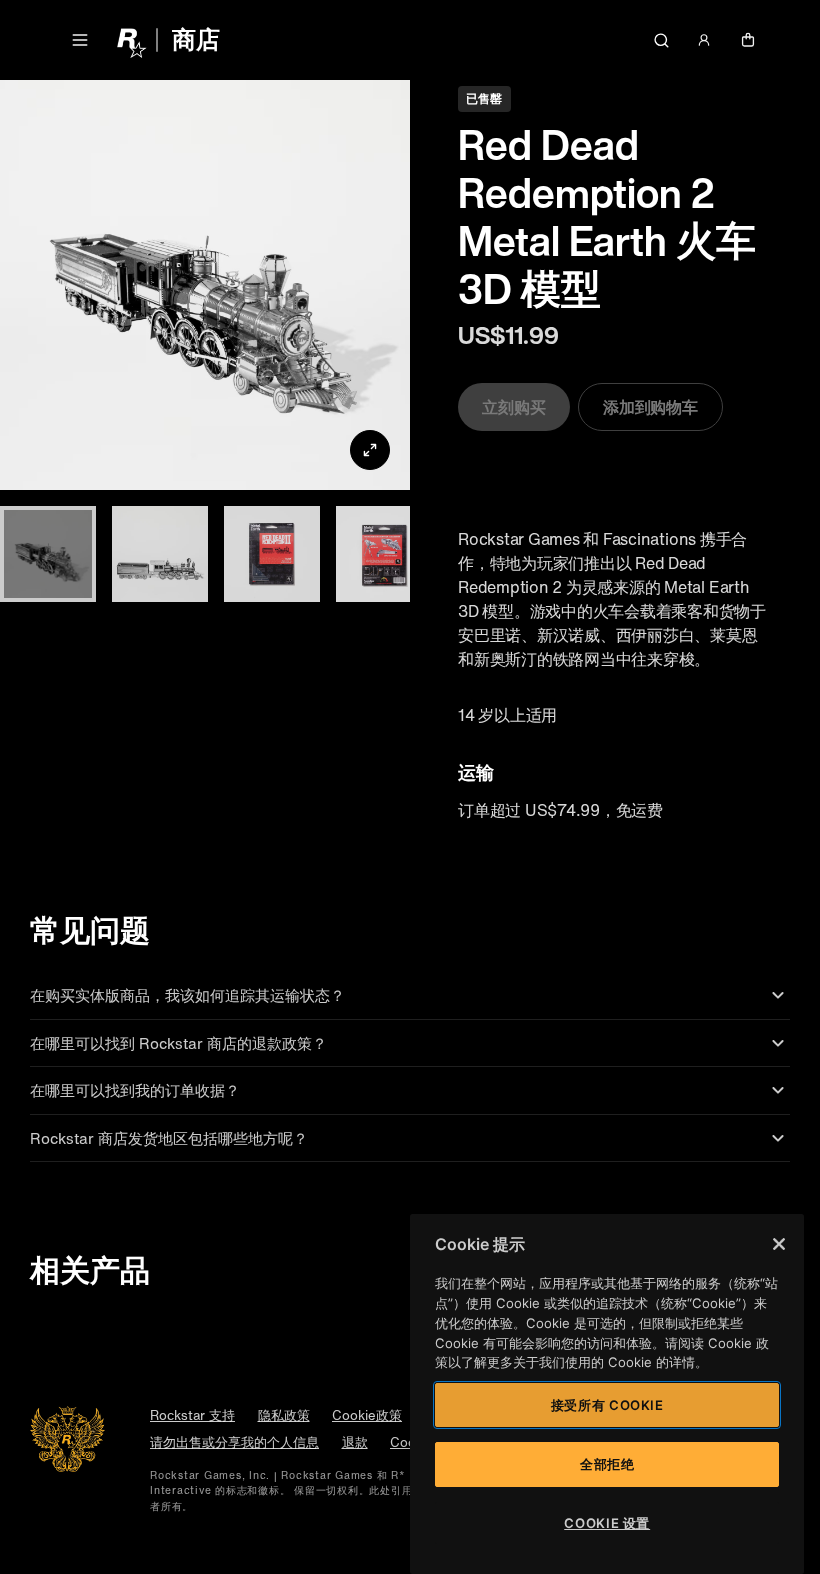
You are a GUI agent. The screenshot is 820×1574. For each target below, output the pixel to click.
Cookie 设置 (607, 1523)
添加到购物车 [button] (651, 407)
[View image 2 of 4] (160, 554)
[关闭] (779, 1244)
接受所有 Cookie (607, 1405)
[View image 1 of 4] (48, 554)
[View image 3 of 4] (272, 554)
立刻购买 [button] (514, 407)
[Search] (661, 40)
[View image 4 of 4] (384, 554)
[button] (80, 40)
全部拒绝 (607, 1464)
